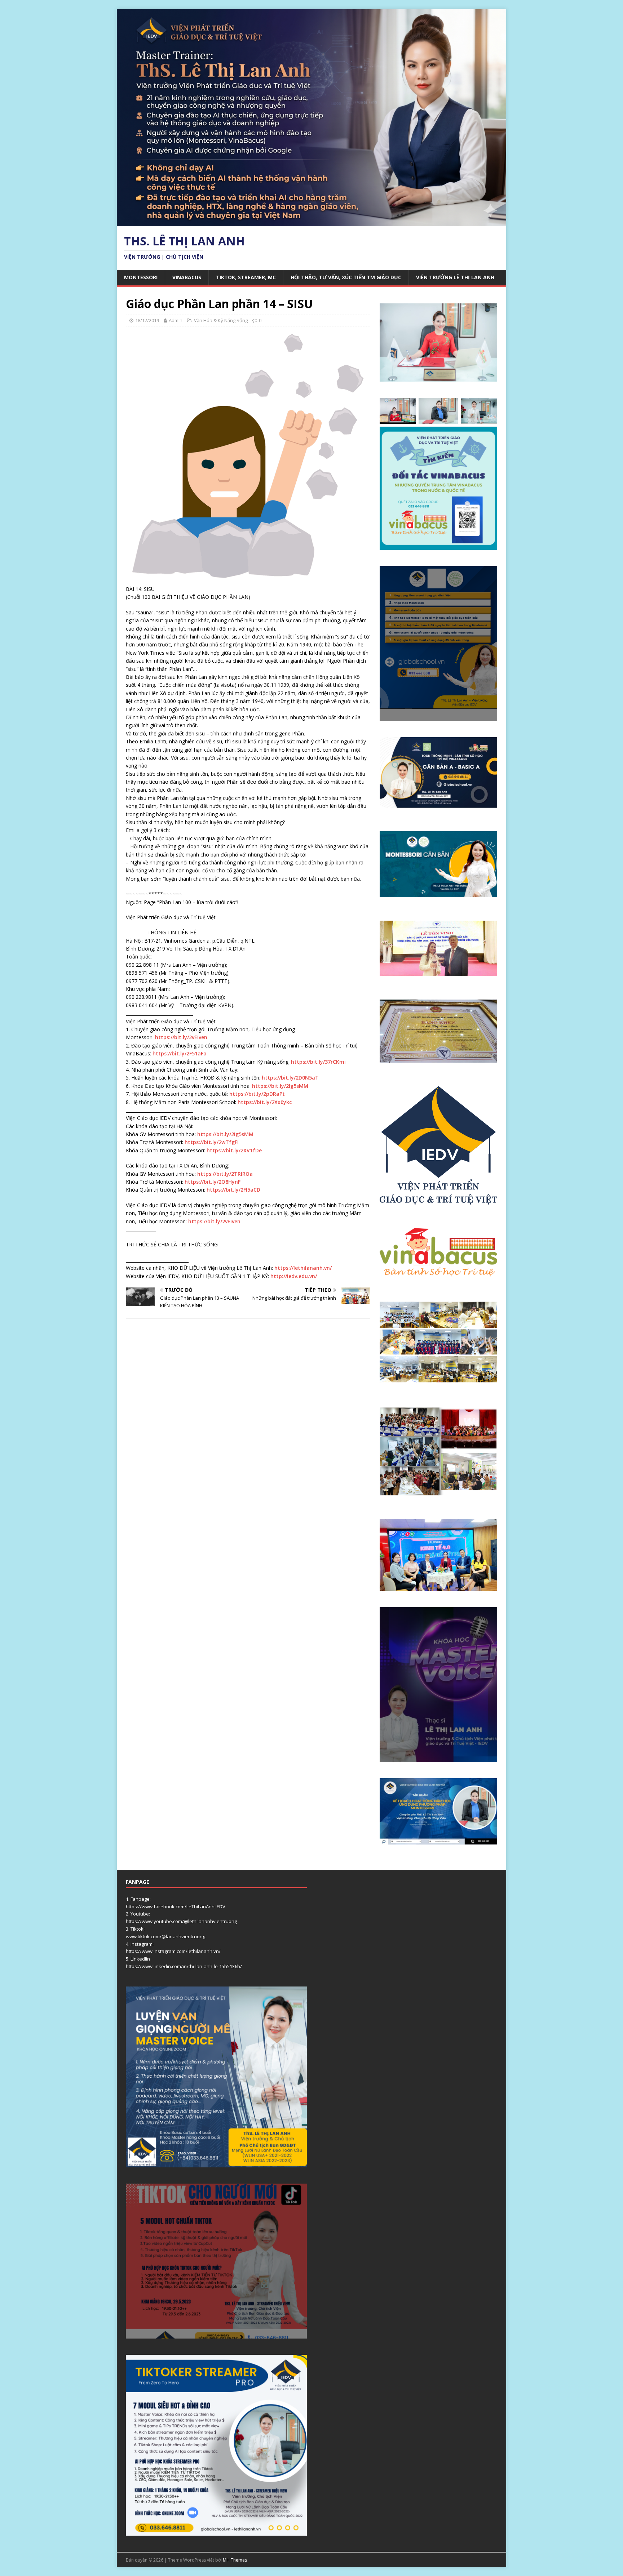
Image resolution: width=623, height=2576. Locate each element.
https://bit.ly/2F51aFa (180, 1053)
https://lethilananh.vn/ (303, 1268)
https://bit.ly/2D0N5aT (290, 1078)
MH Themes (235, 2560)
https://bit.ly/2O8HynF (213, 1182)
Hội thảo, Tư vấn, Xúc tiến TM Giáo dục (346, 277)
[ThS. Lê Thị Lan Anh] (311, 222)
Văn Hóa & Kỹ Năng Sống (221, 320)
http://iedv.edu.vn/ (294, 1276)
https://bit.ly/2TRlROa (225, 1174)
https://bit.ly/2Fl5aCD (233, 1190)
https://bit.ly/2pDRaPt (257, 1094)
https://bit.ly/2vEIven (181, 1037)
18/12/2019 (147, 320)
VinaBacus (187, 277)
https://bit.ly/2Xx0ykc (265, 1102)
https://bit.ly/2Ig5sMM (280, 1086)
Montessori (141, 277)
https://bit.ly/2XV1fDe (234, 1150)
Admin (176, 320)
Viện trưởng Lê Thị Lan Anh (455, 277)
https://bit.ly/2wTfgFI (212, 1142)
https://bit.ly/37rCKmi (318, 1062)
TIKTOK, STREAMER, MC (246, 277)
